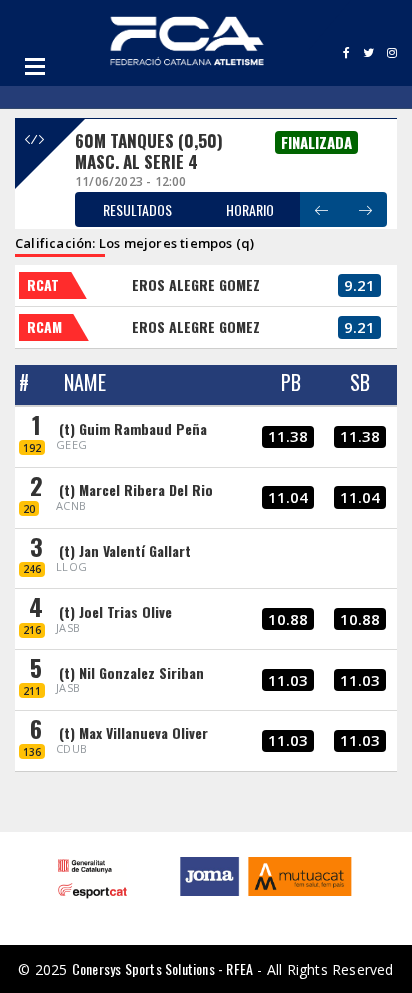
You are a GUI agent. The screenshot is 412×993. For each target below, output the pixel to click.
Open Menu (35, 66)
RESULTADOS (137, 209)
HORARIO (250, 209)
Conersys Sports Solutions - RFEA (162, 968)
